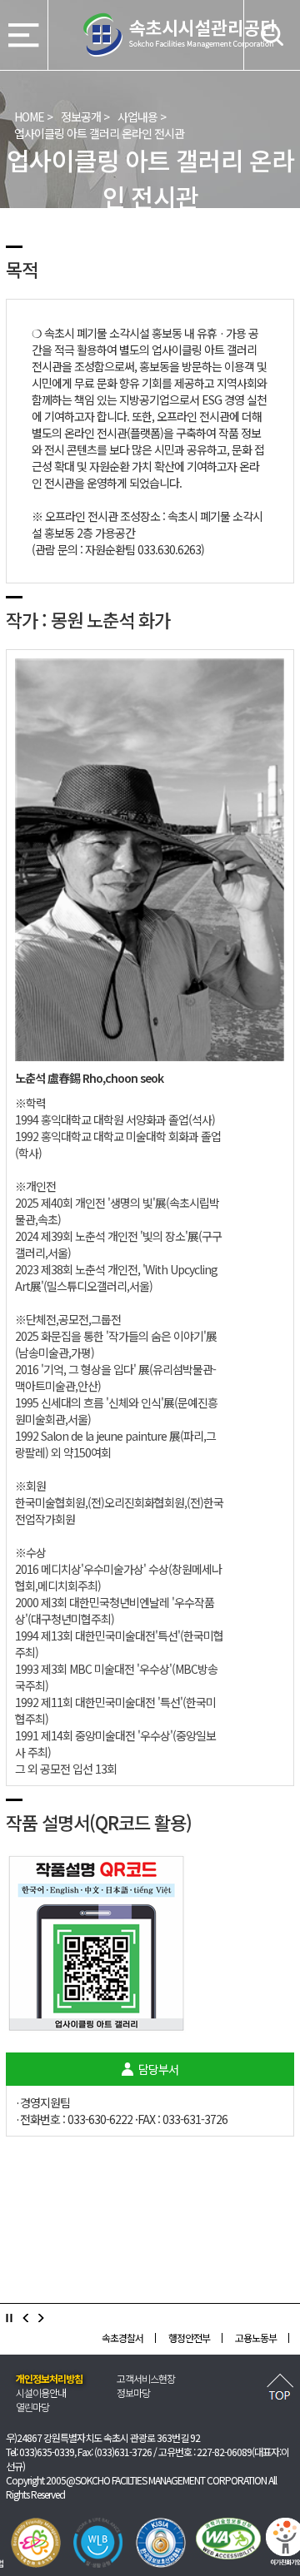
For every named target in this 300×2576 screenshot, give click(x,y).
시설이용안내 (41, 2392)
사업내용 (137, 117)
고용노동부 (201, 2338)
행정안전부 (134, 2338)
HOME (29, 117)
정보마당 (133, 2392)
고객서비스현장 (146, 2378)
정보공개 (81, 117)
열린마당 (32, 2407)
